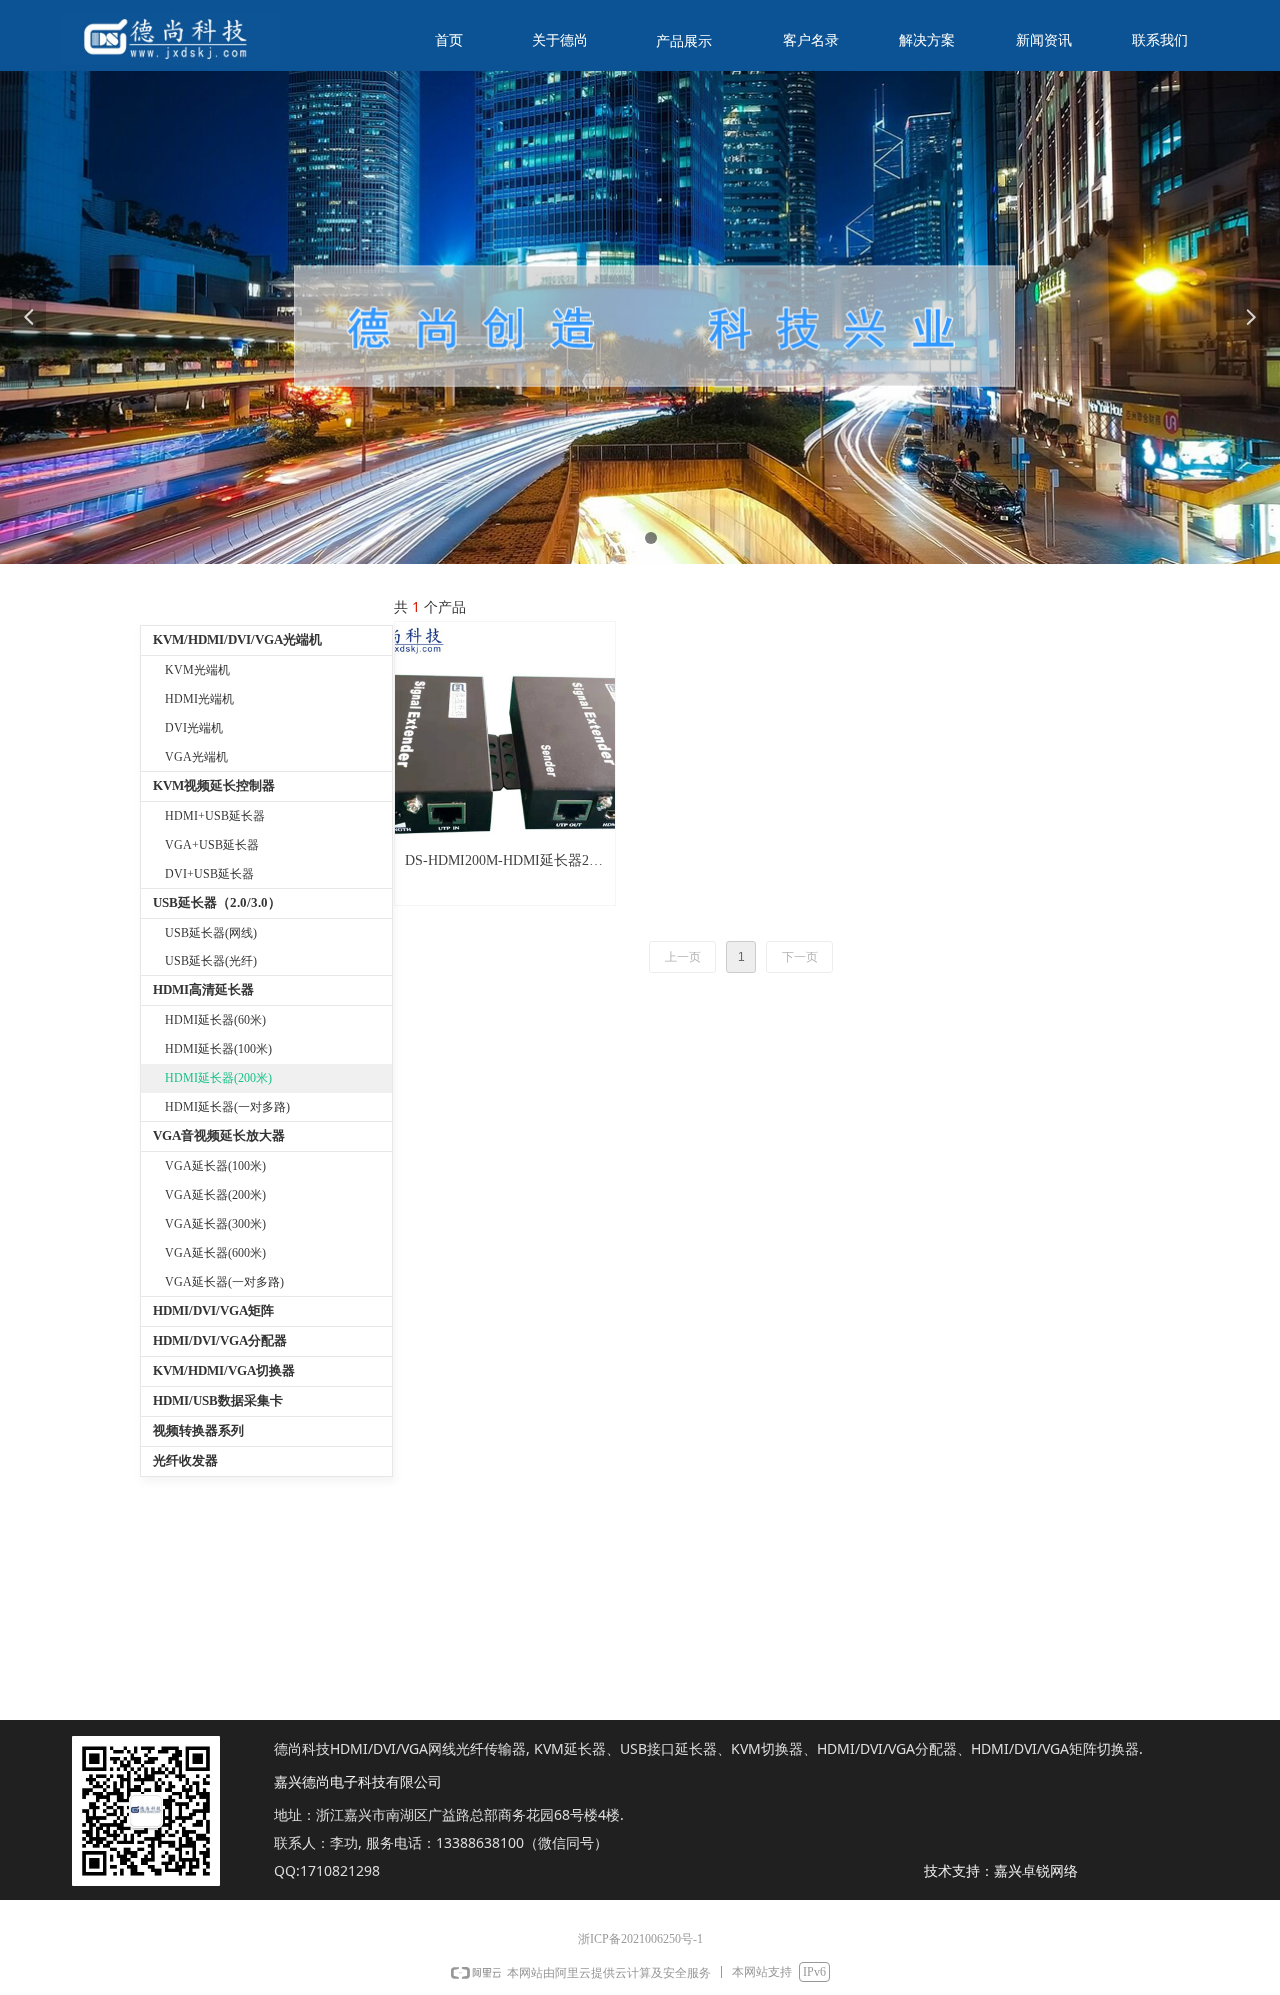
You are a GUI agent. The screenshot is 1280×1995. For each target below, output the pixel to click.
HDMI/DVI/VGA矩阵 (213, 1310)
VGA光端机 (196, 757)
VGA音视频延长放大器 (219, 1135)
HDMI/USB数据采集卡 (218, 1400)
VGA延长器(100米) (215, 1166)
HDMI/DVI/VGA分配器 (220, 1340)
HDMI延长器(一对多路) (227, 1107)
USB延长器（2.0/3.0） (217, 902)
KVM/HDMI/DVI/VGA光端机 (237, 639)
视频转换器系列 (198, 1430)
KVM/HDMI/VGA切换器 (224, 1370)
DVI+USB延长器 (209, 874)
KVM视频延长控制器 (214, 785)
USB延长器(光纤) (211, 961)
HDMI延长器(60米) (215, 1020)
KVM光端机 (197, 670)
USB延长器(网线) (211, 933)
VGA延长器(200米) (215, 1195)
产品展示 (684, 41)
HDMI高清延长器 (203, 989)
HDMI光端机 (199, 699)
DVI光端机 (194, 728)
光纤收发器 (185, 1460)
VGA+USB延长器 (212, 845)
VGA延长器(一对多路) (224, 1282)
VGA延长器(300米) (215, 1224)
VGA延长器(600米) (215, 1253)
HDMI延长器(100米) (218, 1049)
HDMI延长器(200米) (218, 1078)
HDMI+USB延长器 (215, 816)
